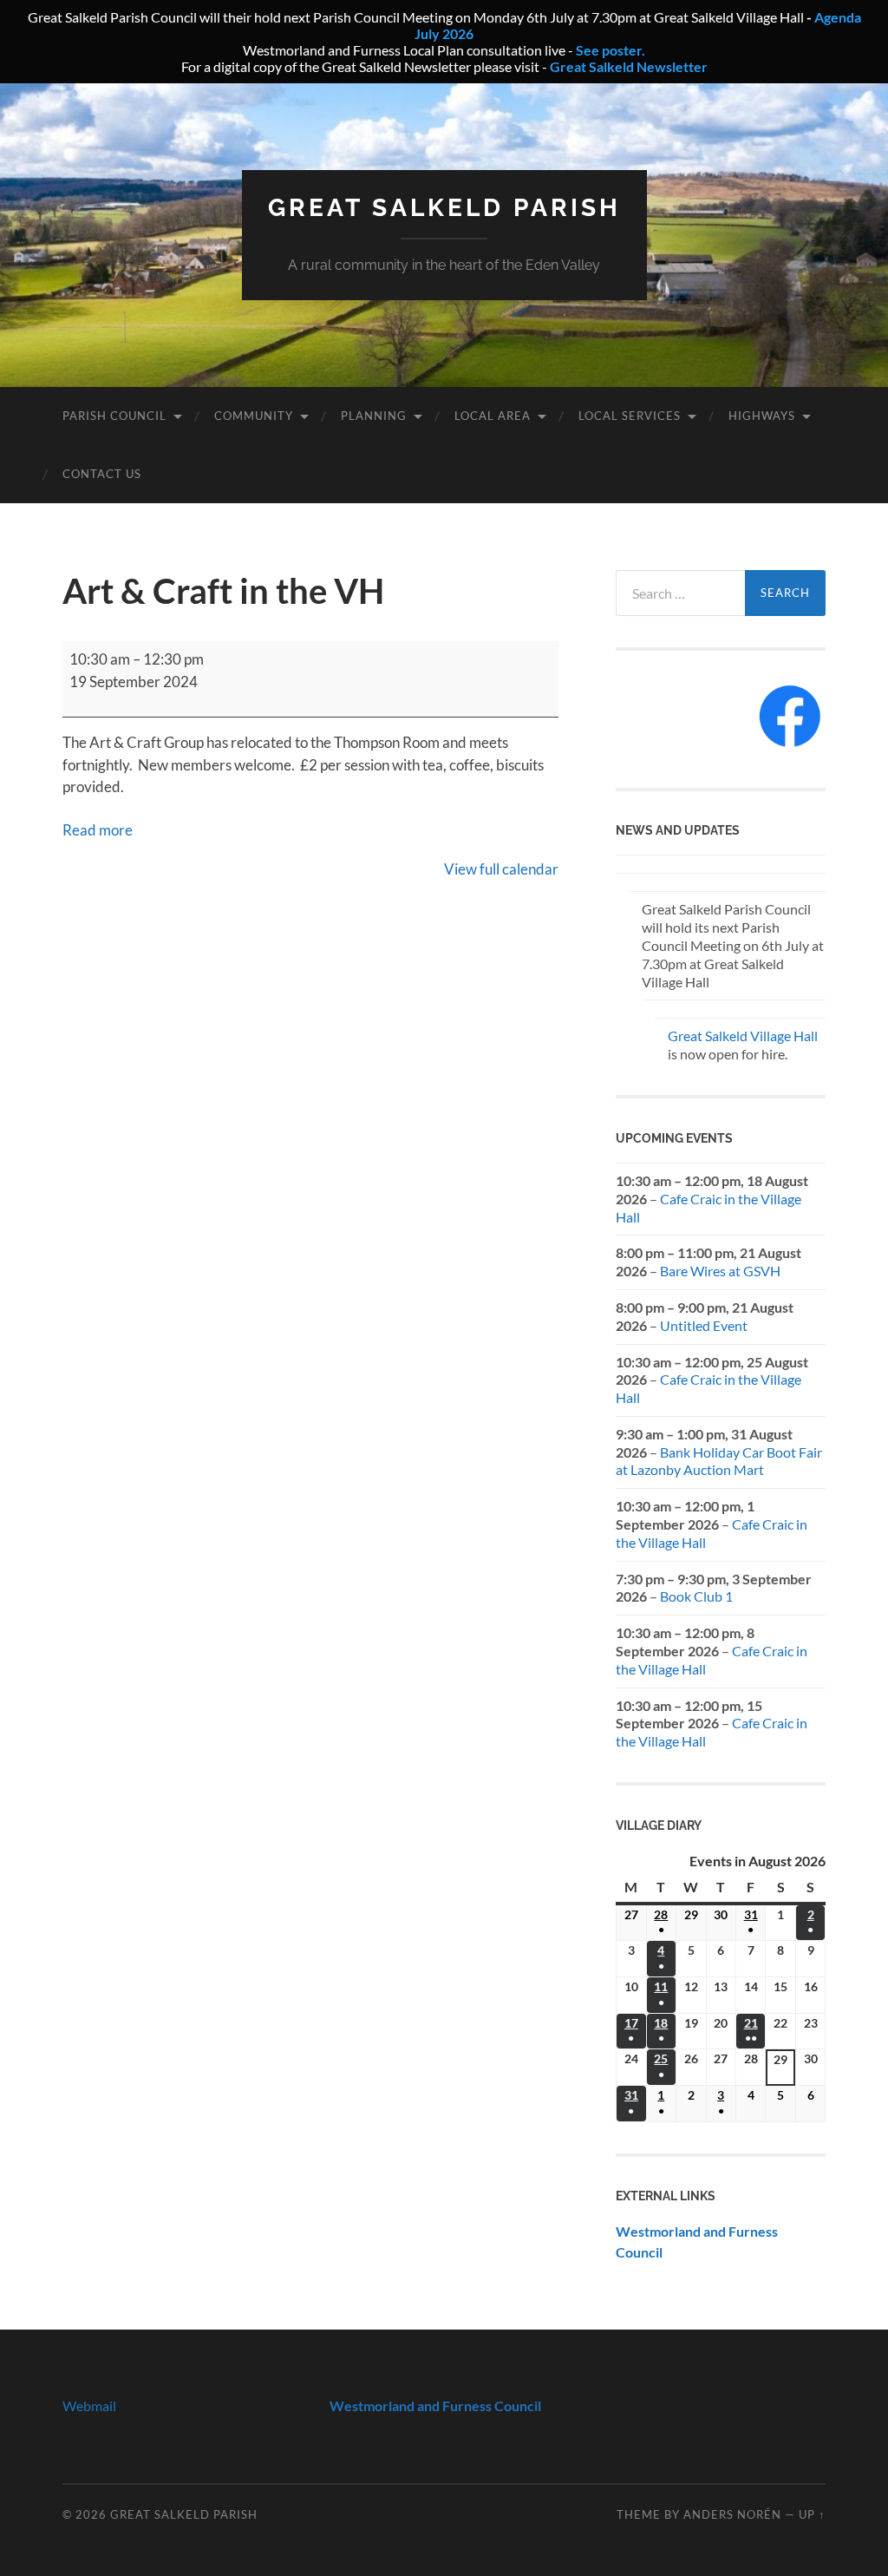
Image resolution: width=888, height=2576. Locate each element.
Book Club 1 (696, 1596)
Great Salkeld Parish (444, 208)
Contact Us (102, 474)
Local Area (493, 416)
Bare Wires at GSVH (720, 1271)
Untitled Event (704, 1325)
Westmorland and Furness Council (435, 2406)
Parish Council (114, 416)
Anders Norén (732, 2514)
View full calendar (501, 869)
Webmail (89, 2406)
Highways (762, 416)
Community (254, 416)
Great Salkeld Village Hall (743, 1036)
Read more (98, 830)
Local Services (630, 416)
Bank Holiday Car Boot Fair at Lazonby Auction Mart (719, 1461)
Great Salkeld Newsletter (629, 66)
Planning (374, 416)
